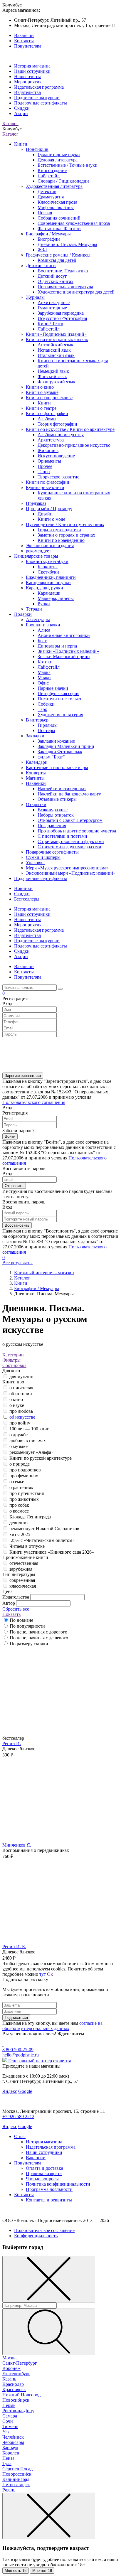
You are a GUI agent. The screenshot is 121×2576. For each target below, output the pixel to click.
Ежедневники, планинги (51, 577)
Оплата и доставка (44, 2168)
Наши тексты (27, 76)
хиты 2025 (20, 1534)
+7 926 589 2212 (18, 2116)
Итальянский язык (56, 355)
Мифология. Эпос (56, 207)
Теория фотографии (57, 424)
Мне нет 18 (42, 2571)
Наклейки (36, 783)
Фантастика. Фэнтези (59, 229)
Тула (7, 2463)
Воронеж (11, 2368)
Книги (21, 144)
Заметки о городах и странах (66, 535)
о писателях (21, 1388)
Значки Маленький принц (64, 656)
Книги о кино (40, 387)
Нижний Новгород (21, 2395)
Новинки (23, 888)
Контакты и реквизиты (49, 2200)
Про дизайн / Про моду (49, 509)
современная (22, 1580)
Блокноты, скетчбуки (47, 561)
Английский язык (56, 345)
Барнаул (10, 2448)
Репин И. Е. (14, 1947)
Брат (42, 641)
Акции (21, 113)
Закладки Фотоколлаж (60, 752)
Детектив (47, 192)
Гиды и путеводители (59, 530)
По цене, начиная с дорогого (38, 1632)
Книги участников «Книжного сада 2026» (52, 1552)
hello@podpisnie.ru (21, 2055)
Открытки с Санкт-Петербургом (70, 820)
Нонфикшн (37, 149)
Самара (10, 2416)
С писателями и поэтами (62, 836)
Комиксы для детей (57, 260)
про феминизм (24, 1476)
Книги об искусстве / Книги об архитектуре (70, 429)
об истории (21, 1394)
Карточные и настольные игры (57, 767)
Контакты (24, 41)
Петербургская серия (58, 693)
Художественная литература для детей (76, 292)
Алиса (44, 630)
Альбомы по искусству (61, 435)
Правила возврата (44, 2173)
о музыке (19, 1446)
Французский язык (57, 382)
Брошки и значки (43, 625)
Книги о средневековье (49, 398)
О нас (20, 2136)
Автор (9, 1603)
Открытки (36, 804)
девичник (19, 1523)
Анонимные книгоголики (64, 635)
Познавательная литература (65, 287)
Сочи (8, 2421)
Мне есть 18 (16, 2571)
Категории (13, 1355)
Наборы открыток (56, 815)
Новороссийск (17, 2474)
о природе (20, 1464)
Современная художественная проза (74, 223)
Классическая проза (57, 202)
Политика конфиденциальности (58, 2184)
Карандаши (49, 593)
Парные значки (53, 688)
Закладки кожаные (56, 741)
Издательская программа (39, 87)
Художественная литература (54, 186)
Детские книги (41, 265)
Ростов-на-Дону (18, 2411)
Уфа (6, 2432)
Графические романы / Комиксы (58, 255)
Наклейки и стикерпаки (62, 789)
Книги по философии (48, 482)
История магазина (32, 66)
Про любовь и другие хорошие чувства (77, 831)
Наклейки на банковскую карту (69, 794)
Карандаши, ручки (44, 588)
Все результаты (17, 1263)
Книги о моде (51, 519)
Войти (10, 1136)
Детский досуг (52, 276)
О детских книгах (56, 281)
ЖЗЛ (42, 250)
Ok (50, 1974)
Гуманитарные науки (59, 155)
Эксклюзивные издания (50, 546)
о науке (17, 1405)
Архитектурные (54, 302)
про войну (20, 1423)
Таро (42, 709)
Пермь (9, 2405)
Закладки (35, 736)
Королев (11, 2453)
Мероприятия (28, 82)
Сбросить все (16, 1609)
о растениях (21, 1487)
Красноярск (14, 2389)
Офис (43, 683)
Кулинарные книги (45, 487)
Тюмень (10, 2426)
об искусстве (22, 1417)
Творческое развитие (58, 477)
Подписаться (16, 2018)
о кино (16, 1399)
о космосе (19, 1511)
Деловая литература (58, 160)
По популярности (27, 1626)
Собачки (46, 704)
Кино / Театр (50, 324)
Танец (44, 472)
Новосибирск (16, 2400)
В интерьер (37, 720)
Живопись (48, 450)
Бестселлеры (27, 899)
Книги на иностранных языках (57, 339)
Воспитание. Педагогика (63, 271)
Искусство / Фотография (62, 318)
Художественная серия (60, 715)
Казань (9, 2379)
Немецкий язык (53, 371)
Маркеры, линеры (56, 598)
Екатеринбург (16, 2374)
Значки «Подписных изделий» (68, 651)
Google (25, 2091)
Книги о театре (41, 408)
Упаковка (35, 863)
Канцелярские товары (36, 556)
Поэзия (45, 213)
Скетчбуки (48, 572)
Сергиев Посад (17, 2469)
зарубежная (21, 1569)
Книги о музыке (42, 392)
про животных (24, 1499)
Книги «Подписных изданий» (56, 334)
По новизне (21, 1620)
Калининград (16, 2479)
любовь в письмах (28, 1440)
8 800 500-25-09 (18, 2050)
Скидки (22, 108)
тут (43, 1974)
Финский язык (52, 376)
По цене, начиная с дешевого (39, 1638)
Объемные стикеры (57, 799)
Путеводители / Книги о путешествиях (65, 524)
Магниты (35, 778)
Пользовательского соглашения (34, 1102)
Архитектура (51, 440)
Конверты (36, 773)
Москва (10, 2358)
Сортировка (14, 1365)
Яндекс (10, 2091)
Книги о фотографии (47, 413)
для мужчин (21, 1376)
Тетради (34, 609)
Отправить (14, 1186)
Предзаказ (36, 503)
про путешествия (27, 1493)
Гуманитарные (52, 308)
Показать (11, 1614)
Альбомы (47, 419)
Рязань (9, 2490)
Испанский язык (54, 350)
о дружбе (19, 1435)
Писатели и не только (59, 699)
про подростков (25, 1470)
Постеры (46, 730)
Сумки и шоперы (43, 857)
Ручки (44, 604)
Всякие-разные (53, 810)
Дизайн (45, 514)
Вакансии (24, 35)
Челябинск (13, 2437)
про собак (19, 1505)
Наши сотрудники (32, 71)
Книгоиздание (52, 170)
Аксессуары (38, 619)
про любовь (21, 1411)
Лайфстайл (49, 176)
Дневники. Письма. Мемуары (67, 244)
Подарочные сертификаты (41, 103)
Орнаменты (49, 461)
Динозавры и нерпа (57, 646)
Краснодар (13, 2384)
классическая (23, 1586)
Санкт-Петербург (20, 2363)
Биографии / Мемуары (48, 234)
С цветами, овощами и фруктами (71, 841)
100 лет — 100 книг (29, 1429)
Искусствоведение (56, 456)
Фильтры (11, 1360)
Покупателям (27, 46)
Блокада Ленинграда (30, 1517)
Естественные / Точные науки (68, 165)
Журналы (35, 297)
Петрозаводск (16, 2485)
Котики (45, 662)
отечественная (24, 1563)
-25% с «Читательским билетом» (42, 1540)
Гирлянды (48, 725)
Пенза (8, 2458)
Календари (37, 762)
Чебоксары (13, 2442)
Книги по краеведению (61, 540)
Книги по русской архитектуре (41, 1458)
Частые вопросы (42, 2179)
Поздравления (52, 826)
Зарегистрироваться (23, 1076)
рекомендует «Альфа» (31, 1452)
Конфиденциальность (36, 2236)
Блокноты (48, 567)
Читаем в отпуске (27, 1546)
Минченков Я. (17, 1845)
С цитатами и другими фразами (69, 847)
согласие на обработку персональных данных (52, 2026)
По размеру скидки (29, 1644)
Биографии (49, 239)
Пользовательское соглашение (44, 2230)
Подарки (23, 614)
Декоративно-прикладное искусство (74, 445)
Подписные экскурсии (37, 98)
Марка (44, 672)
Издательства (27, 92)
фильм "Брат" (51, 757)
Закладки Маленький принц (66, 746)
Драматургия (51, 197)
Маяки (44, 678)
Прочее (45, 466)
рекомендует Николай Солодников (44, 1529)
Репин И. (12, 1743)
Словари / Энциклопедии (63, 181)
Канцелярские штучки (48, 583)
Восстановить (17, 1225)
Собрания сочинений (59, 218)
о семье (17, 1482)
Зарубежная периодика (61, 313)
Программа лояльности (49, 2189)
